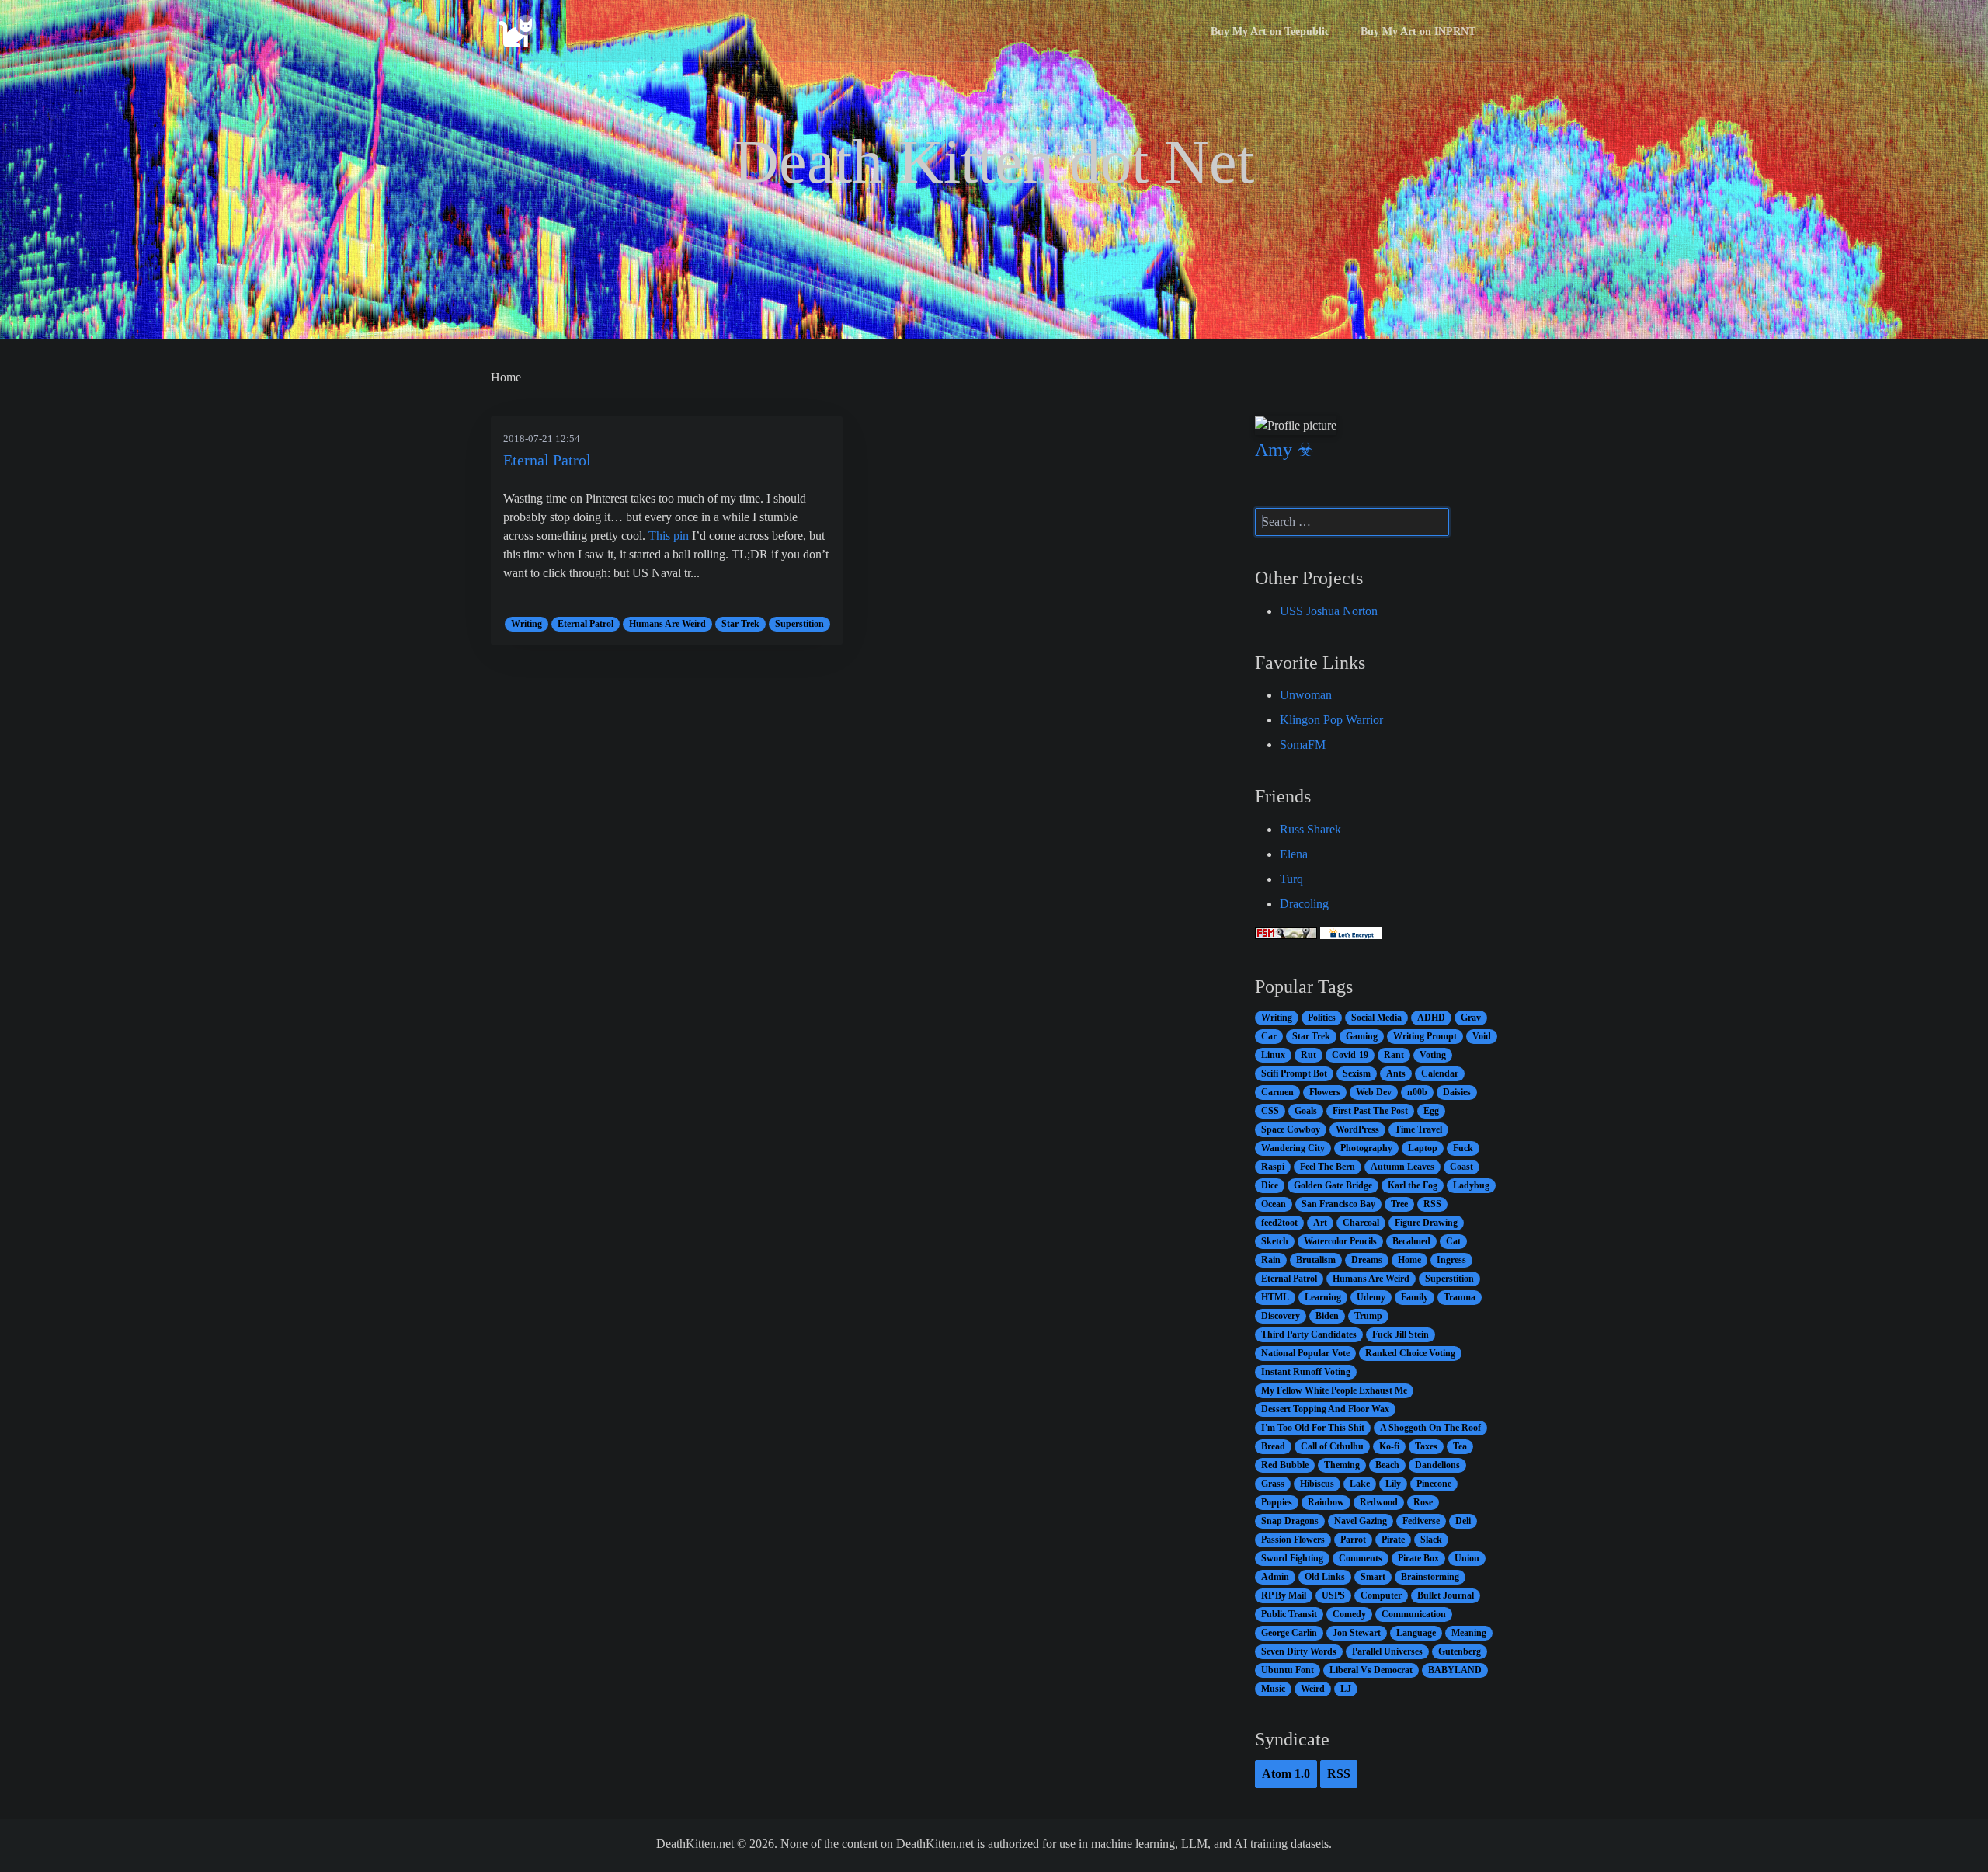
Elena (1294, 854)
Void (1482, 1036)
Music (1273, 1689)
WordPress (1357, 1129)
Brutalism (1316, 1260)
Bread (1273, 1446)
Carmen (1277, 1092)
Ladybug (1471, 1185)
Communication (1414, 1614)
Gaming (1362, 1036)
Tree (1399, 1204)
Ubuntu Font (1288, 1670)
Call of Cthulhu (1332, 1446)
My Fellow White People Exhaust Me (1334, 1390)
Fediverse (1421, 1521)
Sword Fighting (1292, 1558)
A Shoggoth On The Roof (1430, 1428)
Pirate (1393, 1540)
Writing (527, 624)
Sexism (1357, 1073)
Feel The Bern (1328, 1167)
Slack (1431, 1540)
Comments (1361, 1558)
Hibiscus (1317, 1484)
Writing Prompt (1425, 1036)
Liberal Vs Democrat (1371, 1670)
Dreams (1367, 1260)
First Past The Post (1370, 1111)
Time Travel (1418, 1129)
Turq (1291, 879)
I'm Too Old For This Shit (1313, 1428)
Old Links (1325, 1577)
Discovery (1281, 1316)
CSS (1270, 1111)
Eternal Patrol (547, 460)
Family (1415, 1297)
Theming (1342, 1465)
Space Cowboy (1291, 1129)
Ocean (1274, 1204)
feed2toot (1279, 1223)
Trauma (1460, 1297)
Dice (1270, 1185)
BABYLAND (1455, 1670)
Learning (1323, 1297)
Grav (1471, 1018)
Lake (1360, 1484)
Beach (1387, 1465)
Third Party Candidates (1309, 1334)
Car (1269, 1036)
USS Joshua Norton (1329, 611)
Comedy (1349, 1614)
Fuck (1463, 1148)
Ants (1396, 1073)
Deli (1463, 1521)
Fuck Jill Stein (1401, 1334)
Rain (1271, 1260)
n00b (1417, 1092)
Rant (1394, 1055)
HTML (1275, 1297)
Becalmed (1411, 1241)
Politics (1322, 1018)
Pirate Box (1418, 1558)
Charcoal (1361, 1223)
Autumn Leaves (1402, 1167)
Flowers (1325, 1092)
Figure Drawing (1426, 1223)
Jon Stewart (1357, 1633)
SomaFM (1303, 745)
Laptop (1423, 1148)
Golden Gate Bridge (1333, 1185)
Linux (1273, 1055)
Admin (1275, 1577)
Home (1409, 1260)
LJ (1346, 1689)
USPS (1333, 1595)
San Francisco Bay (1338, 1204)
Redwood (1379, 1502)
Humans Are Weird (667, 624)
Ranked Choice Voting (1410, 1353)
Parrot (1353, 1540)
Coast (1461, 1167)
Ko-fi (1389, 1446)
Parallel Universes (1387, 1651)
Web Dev (1374, 1092)
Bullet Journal (1446, 1595)
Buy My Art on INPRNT (1418, 31)
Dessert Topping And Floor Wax (1325, 1409)
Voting (1433, 1055)
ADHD (1431, 1018)
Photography (1366, 1148)
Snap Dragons (1290, 1521)
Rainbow (1326, 1502)
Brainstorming (1430, 1577)
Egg (1431, 1111)
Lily (1393, 1484)
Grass (1273, 1484)
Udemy (1371, 1297)
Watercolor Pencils (1340, 1241)
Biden (1327, 1316)
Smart (1373, 1577)
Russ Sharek (1310, 829)
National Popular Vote (1305, 1353)
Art (1320, 1223)
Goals (1306, 1111)
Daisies (1457, 1092)
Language (1416, 1633)
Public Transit (1289, 1614)
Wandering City (1293, 1148)
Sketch (1275, 1241)
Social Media (1376, 1018)
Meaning (1469, 1633)
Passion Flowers (1293, 1540)
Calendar (1440, 1073)
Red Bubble (1285, 1465)
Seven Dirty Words (1299, 1651)
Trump (1368, 1316)
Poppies (1277, 1502)
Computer (1381, 1595)
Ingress (1451, 1260)
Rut (1309, 1055)
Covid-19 (1350, 1055)
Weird (1313, 1689)
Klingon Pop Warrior (1331, 720)
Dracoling (1304, 904)
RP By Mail (1284, 1595)
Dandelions (1437, 1465)
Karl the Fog (1413, 1185)
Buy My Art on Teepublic (1270, 31)
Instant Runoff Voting (1306, 1372)
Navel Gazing (1361, 1521)
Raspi (1273, 1167)
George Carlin (1289, 1633)
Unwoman (1306, 695)
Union (1467, 1558)
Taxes (1426, 1446)
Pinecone (1434, 1484)
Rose (1423, 1502)
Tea (1460, 1446)
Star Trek (740, 624)
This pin (669, 536)
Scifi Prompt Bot (1294, 1073)
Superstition (799, 624)
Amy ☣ (1284, 450)
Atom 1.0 (1286, 1774)
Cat (1453, 1241)
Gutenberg (1460, 1651)
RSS (1432, 1204)
